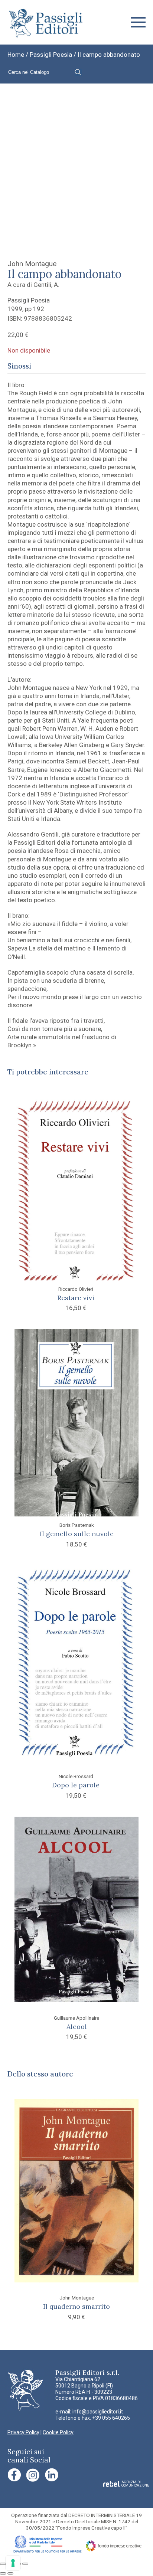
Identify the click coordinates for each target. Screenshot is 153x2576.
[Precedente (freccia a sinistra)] (3, 2573)
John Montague (32, 264)
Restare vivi (76, 1298)
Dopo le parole (76, 1785)
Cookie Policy (58, 2432)
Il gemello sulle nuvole (77, 1534)
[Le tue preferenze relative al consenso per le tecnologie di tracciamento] (13, 2563)
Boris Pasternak (77, 1525)
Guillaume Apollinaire (76, 2018)
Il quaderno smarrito (76, 2306)
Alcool (77, 2027)
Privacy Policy (23, 2432)
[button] (138, 22)
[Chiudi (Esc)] (25, 2564)
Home (16, 55)
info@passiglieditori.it (98, 2412)
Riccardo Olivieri (76, 1289)
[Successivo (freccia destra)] (10, 2573)
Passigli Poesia (51, 55)
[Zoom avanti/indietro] (3, 2564)
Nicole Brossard (76, 1776)
